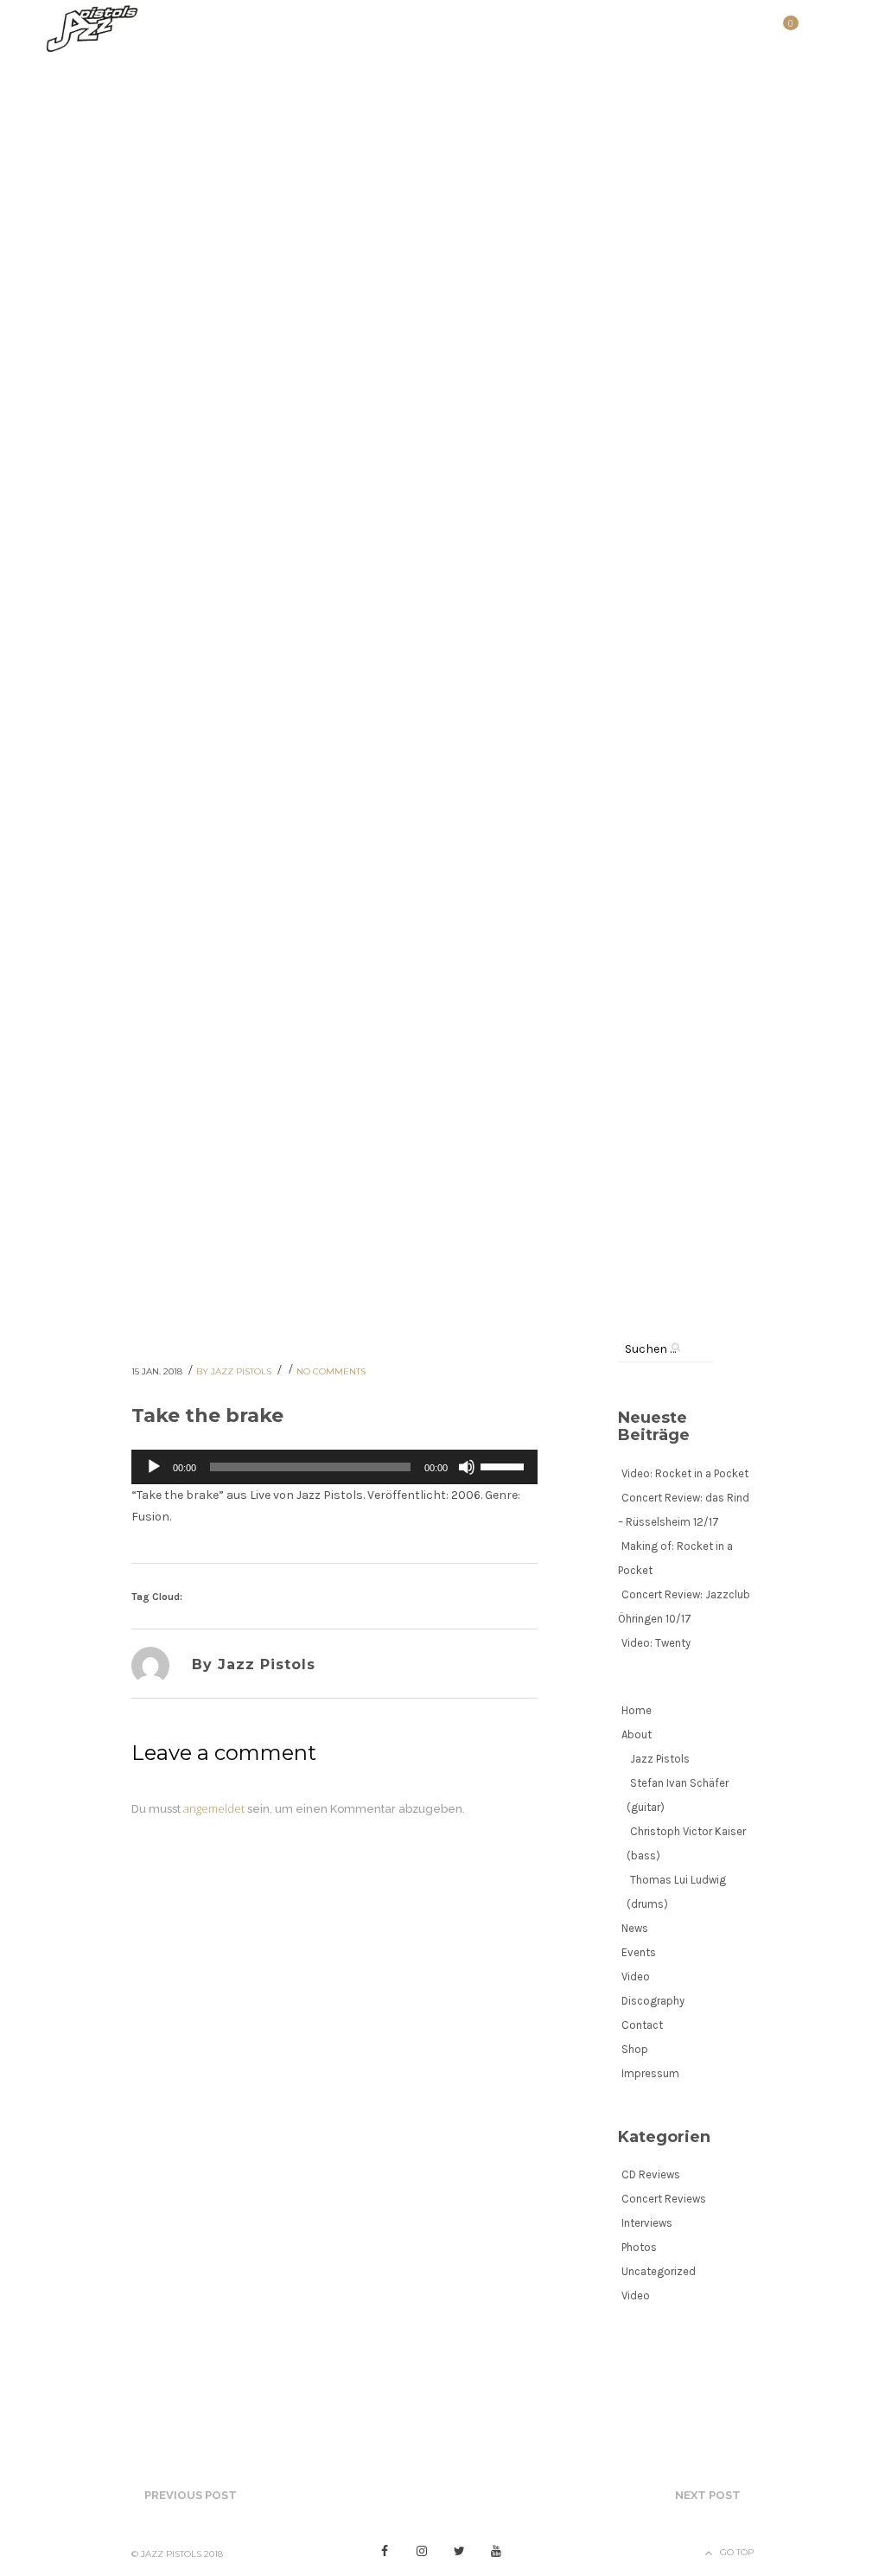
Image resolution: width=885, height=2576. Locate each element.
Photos (639, 2247)
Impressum (650, 2073)
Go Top (737, 2552)
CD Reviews (651, 2174)
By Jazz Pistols (235, 1371)
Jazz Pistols (660, 1759)
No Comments (331, 1371)
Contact (642, 2025)
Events (639, 1952)
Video (636, 1977)
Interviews (647, 2223)
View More (55, 632)
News (635, 1928)
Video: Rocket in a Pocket (685, 1473)
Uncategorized (659, 2271)
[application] (334, 1467)
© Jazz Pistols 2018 (177, 2554)
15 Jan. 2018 (158, 1371)
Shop (635, 2049)
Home (637, 1710)
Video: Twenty (656, 1643)
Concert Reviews (664, 2199)
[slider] (505, 1465)
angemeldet (214, 1808)
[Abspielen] (154, 1467)
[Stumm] (467, 1467)
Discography (653, 2001)
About (637, 1734)
